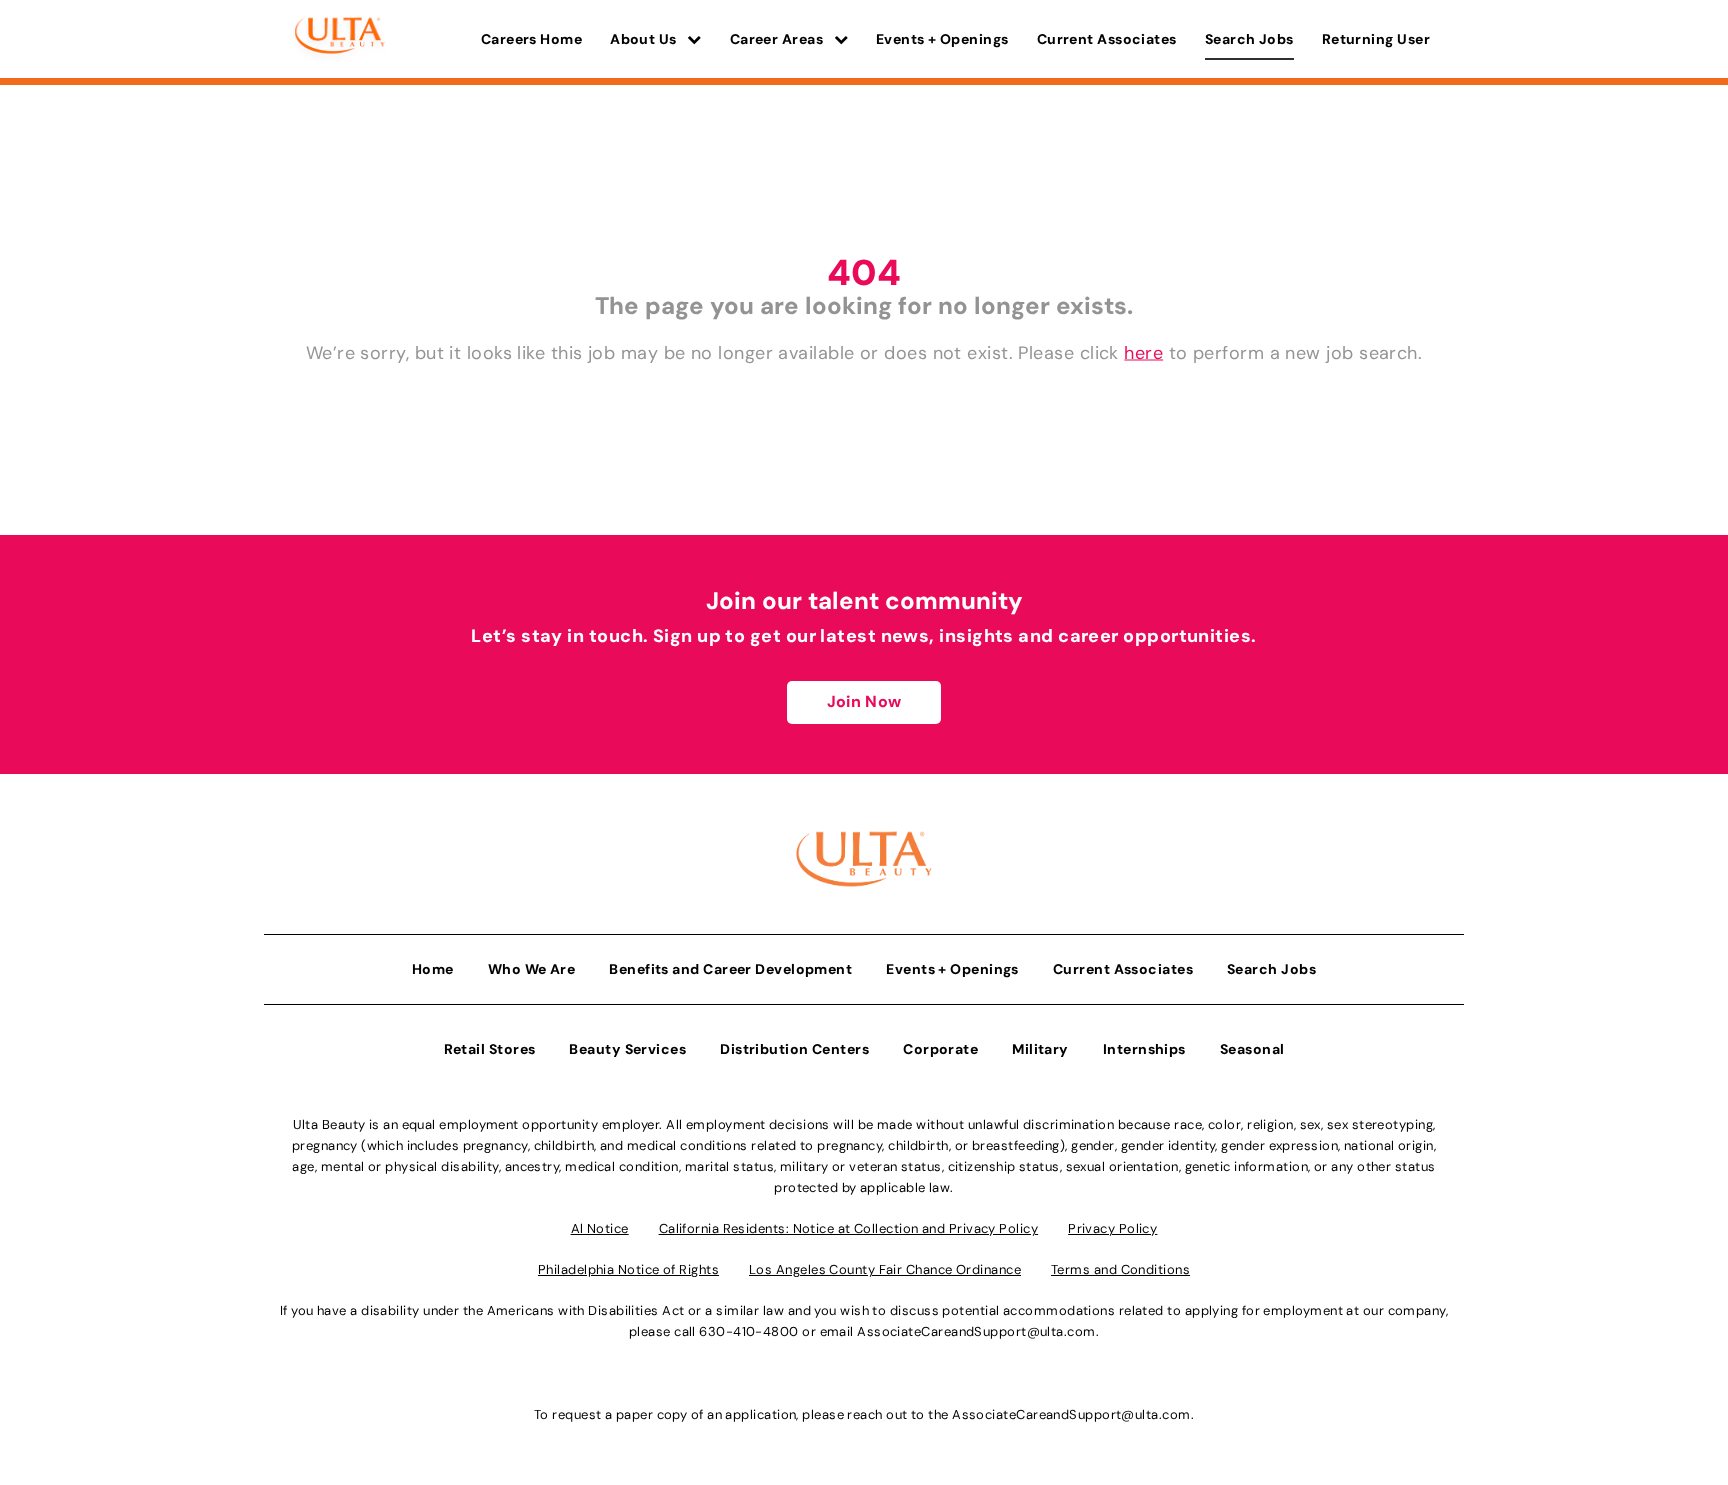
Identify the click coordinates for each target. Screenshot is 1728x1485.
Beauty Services (627, 1049)
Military (1040, 1049)
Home (433, 969)
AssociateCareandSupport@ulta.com (976, 1331)
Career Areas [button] (778, 39)
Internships (1144, 1049)
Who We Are (532, 969)
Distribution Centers (794, 1049)
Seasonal (1252, 1049)
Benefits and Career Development (730, 969)
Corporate (940, 1049)
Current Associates (1107, 39)
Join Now (864, 701)
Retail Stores (490, 1049)
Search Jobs (1249, 39)
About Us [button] (645, 39)
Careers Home (531, 39)
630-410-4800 (748, 1331)
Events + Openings (942, 39)
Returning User (1376, 39)
